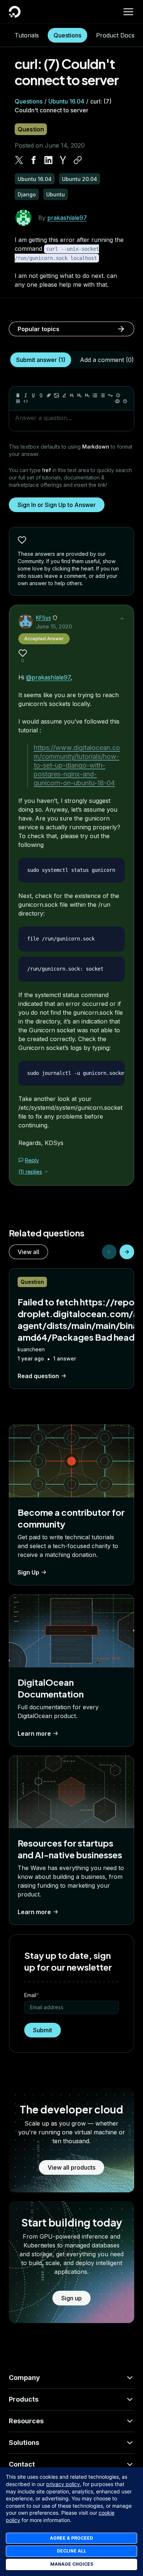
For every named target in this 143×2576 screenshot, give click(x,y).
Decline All (71, 2551)
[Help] (125, 401)
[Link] (49, 395)
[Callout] (118, 395)
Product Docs (115, 35)
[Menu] (128, 12)
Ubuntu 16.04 (66, 101)
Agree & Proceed (71, 2538)
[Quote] (110, 395)
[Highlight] (64, 395)
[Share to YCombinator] (63, 160)
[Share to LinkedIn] (48, 160)
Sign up (71, 2298)
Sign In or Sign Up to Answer (57, 505)
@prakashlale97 (48, 677)
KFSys (43, 618)
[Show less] (122, 619)
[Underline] (33, 395)
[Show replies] (46, 1172)
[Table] (18, 401)
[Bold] (18, 395)
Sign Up (28, 1572)
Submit (43, 2030)
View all (28, 1252)
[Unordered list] (95, 395)
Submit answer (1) (41, 360)
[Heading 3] (87, 395)
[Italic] (26, 395)
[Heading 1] (72, 395)
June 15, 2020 (54, 626)
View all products (71, 2167)
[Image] (56, 395)
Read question (38, 1376)
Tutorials (27, 35)
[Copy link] (78, 160)
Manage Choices (72, 2564)
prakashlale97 (67, 218)
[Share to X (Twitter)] (19, 160)
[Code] (26, 401)
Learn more (34, 1733)
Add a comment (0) (107, 360)
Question (31, 129)
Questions (67, 35)
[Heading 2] (80, 395)
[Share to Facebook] (34, 160)
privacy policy (63, 2484)
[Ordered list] (103, 395)
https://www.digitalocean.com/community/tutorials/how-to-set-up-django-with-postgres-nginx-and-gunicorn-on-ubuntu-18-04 (77, 765)
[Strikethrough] (41, 395)
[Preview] (117, 401)
